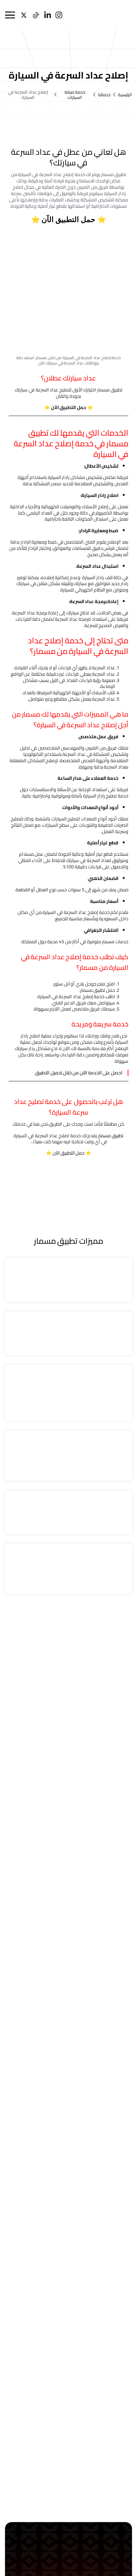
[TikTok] (36, 15)
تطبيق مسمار (111, 1136)
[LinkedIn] (48, 15)
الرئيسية (125, 95)
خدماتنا (104, 95)
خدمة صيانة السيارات (75, 95)
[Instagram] (59, 15)
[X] (24, 15)
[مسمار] (115, 15)
